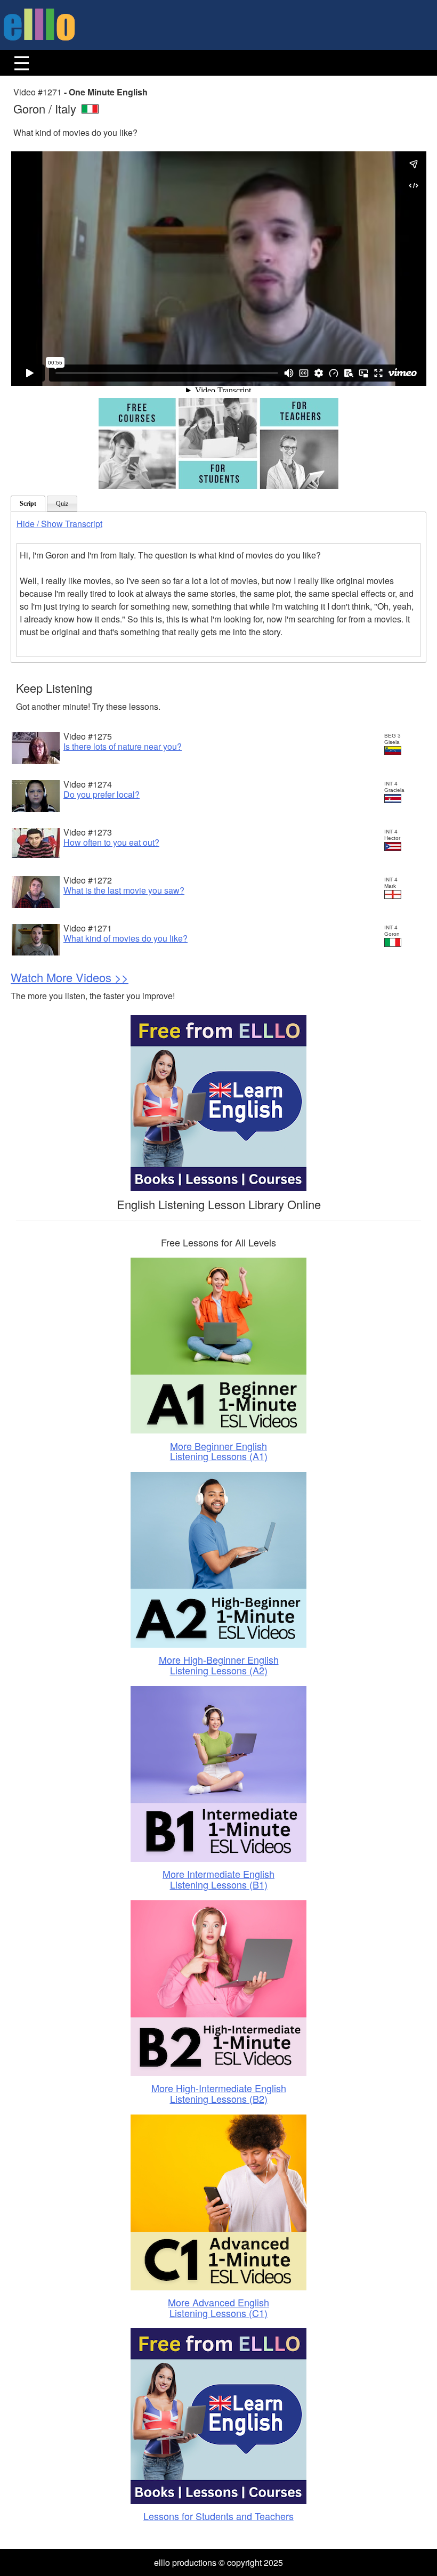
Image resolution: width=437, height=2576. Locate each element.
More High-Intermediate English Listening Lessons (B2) (219, 2093)
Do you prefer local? (102, 794)
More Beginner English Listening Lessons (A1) (219, 1451)
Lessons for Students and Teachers (218, 2516)
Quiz (62, 504)
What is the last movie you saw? (124, 890)
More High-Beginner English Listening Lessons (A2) (219, 1665)
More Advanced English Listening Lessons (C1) (218, 2307)
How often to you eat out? (111, 842)
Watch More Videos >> (70, 977)
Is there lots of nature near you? (123, 746)
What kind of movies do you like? (126, 938)
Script (28, 504)
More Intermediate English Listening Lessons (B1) (218, 1879)
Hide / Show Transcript (59, 524)
